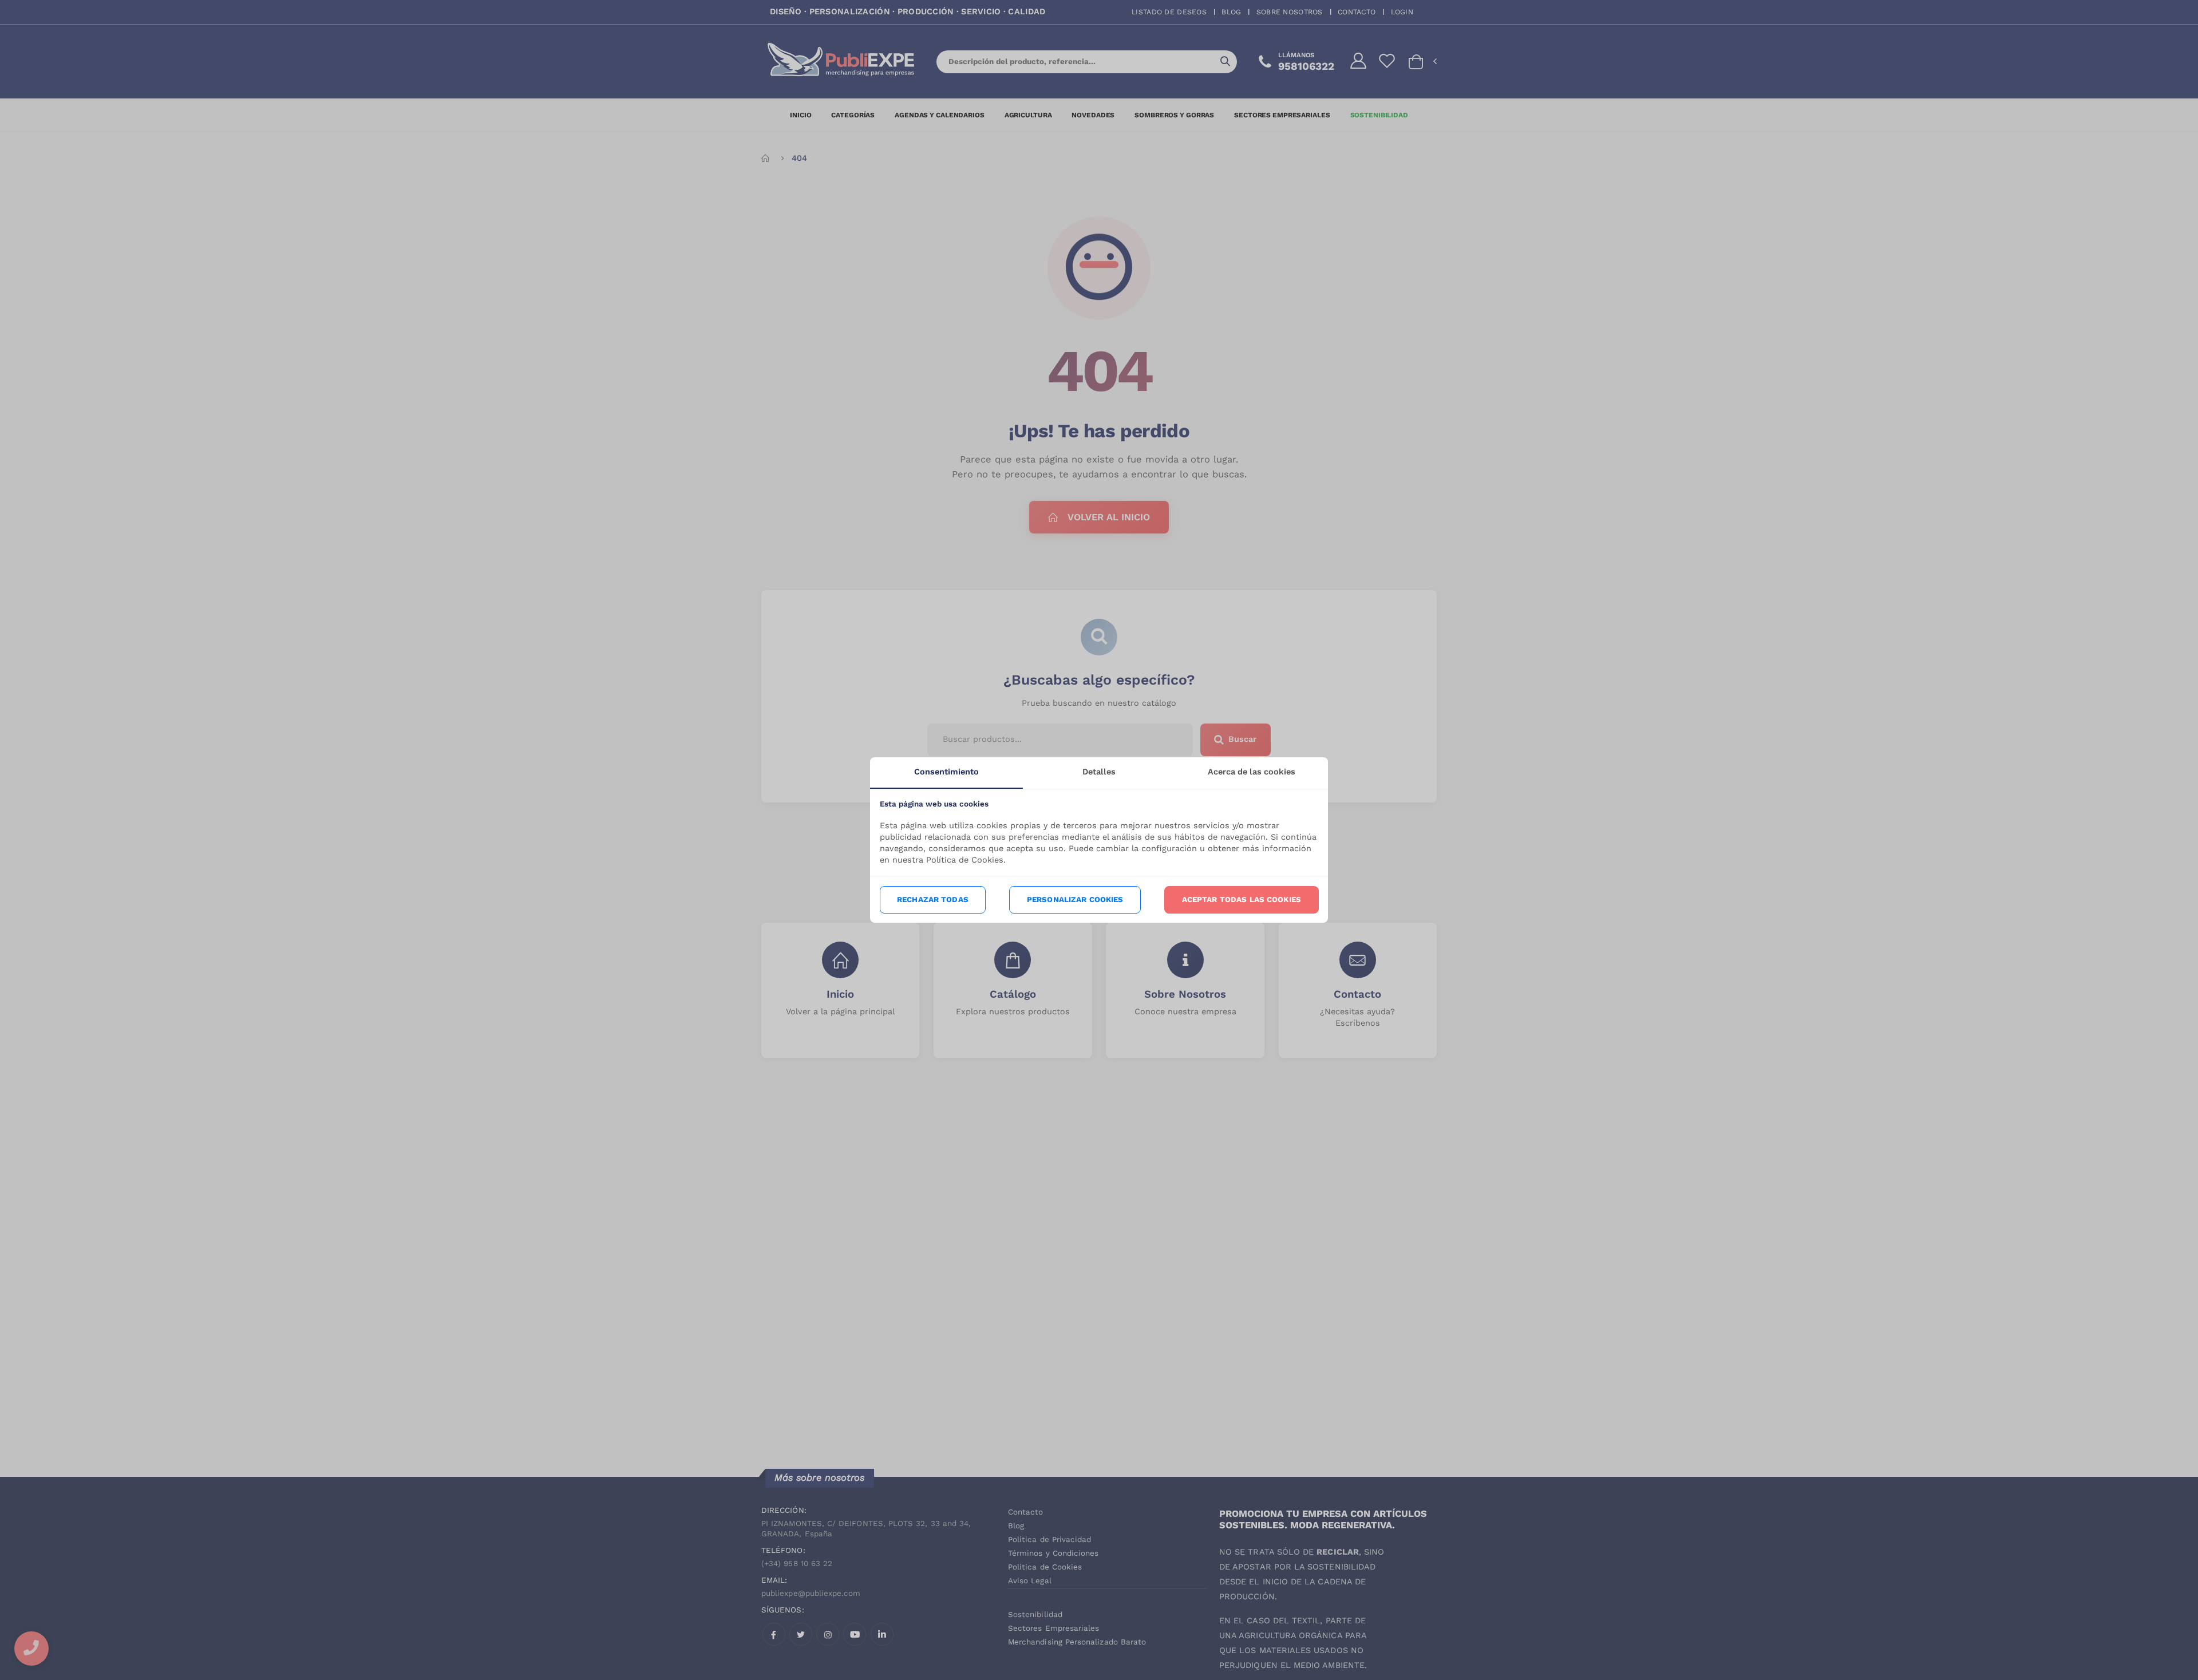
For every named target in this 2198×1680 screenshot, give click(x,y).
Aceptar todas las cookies (1242, 900)
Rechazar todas (933, 900)
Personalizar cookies (1075, 900)
